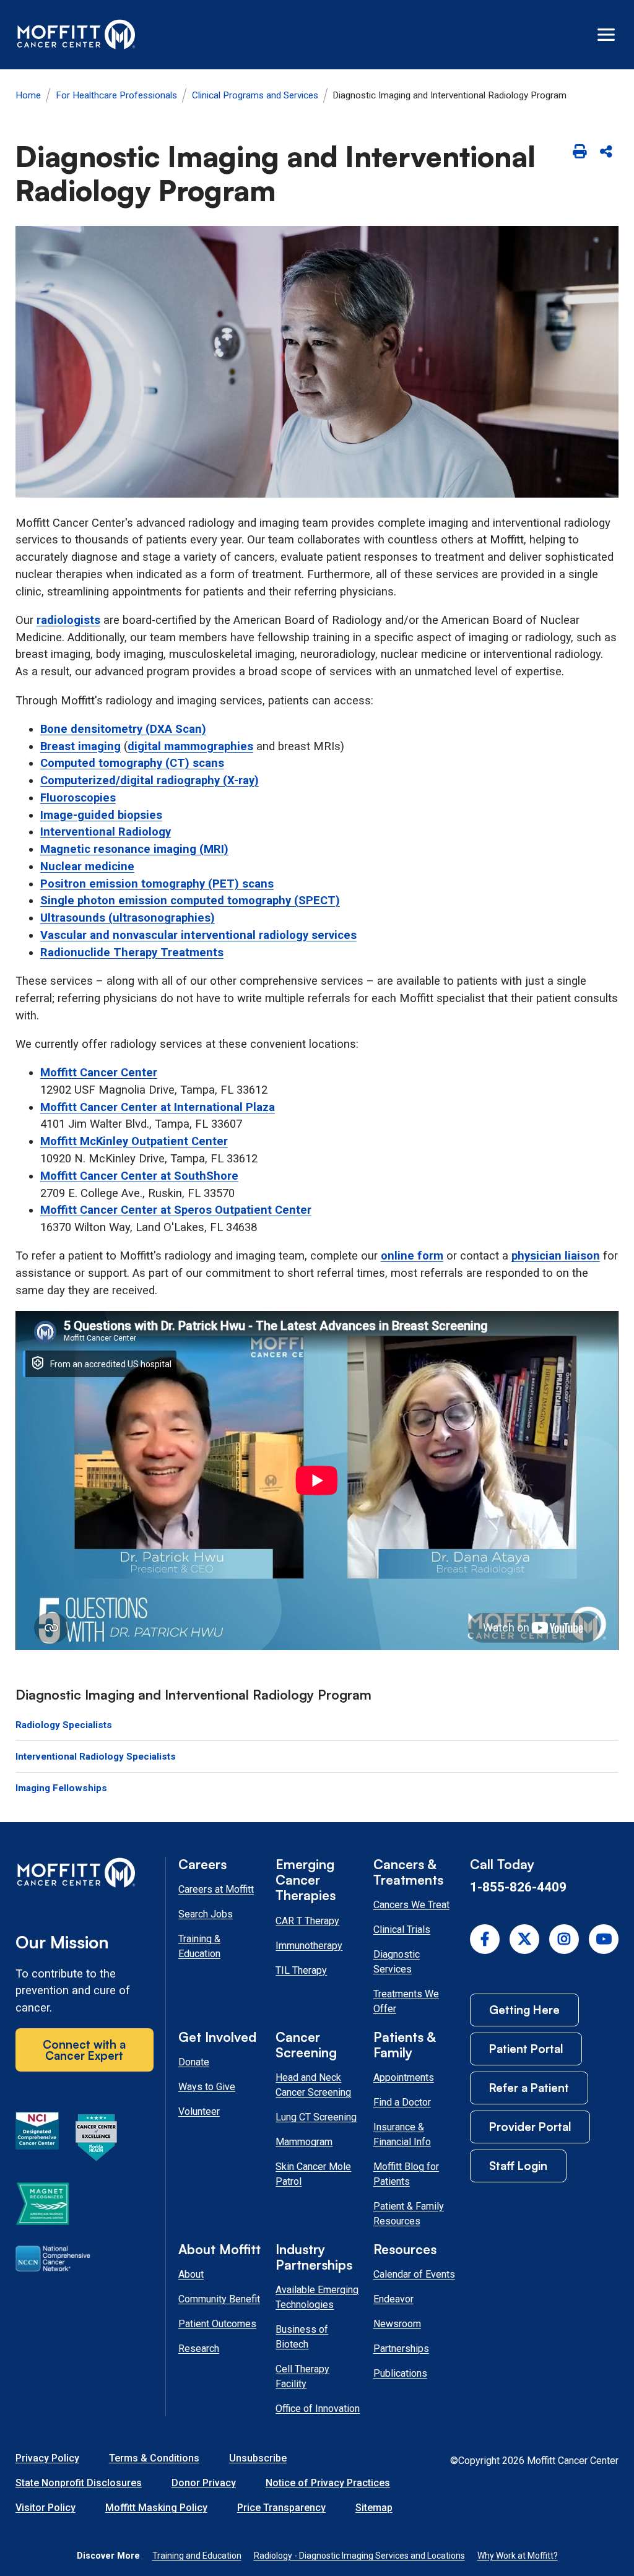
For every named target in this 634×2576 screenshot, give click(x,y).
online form (412, 1256)
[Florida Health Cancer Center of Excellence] (97, 2140)
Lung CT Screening (316, 2117)
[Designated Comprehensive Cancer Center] (37, 2140)
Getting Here (524, 2009)
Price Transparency (281, 2508)
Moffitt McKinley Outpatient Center (134, 1141)
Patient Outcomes (217, 2324)
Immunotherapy (309, 1946)
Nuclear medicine (87, 867)
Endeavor (393, 2299)
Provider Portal (530, 2126)
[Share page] (606, 152)
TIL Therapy (301, 1970)
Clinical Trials (402, 1930)
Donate (194, 2062)
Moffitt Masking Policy (156, 2508)
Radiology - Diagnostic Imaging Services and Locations (359, 2556)
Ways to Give (207, 2087)
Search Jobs (206, 1914)
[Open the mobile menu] (606, 35)
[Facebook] (485, 1939)
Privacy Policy (47, 2458)
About (191, 2274)
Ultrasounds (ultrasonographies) (128, 918)
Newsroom (397, 2324)
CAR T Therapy (307, 1921)
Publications (400, 2373)
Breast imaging (80, 746)
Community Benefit (219, 2299)
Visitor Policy (46, 2508)
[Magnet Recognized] (42, 2206)
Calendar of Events (414, 2274)
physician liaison (556, 1256)
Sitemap (374, 2508)
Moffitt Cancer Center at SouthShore (139, 1176)
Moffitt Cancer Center (99, 1073)
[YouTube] (604, 1939)
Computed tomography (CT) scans (132, 763)
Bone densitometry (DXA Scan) (123, 729)
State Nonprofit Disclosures (79, 2483)
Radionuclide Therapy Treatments (132, 953)
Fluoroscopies (78, 798)
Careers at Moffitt (216, 1889)
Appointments (404, 2077)
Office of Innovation (318, 2409)
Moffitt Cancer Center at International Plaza (158, 1107)
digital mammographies (190, 746)
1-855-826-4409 (518, 1887)
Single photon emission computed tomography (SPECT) (190, 901)
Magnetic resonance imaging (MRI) (134, 849)
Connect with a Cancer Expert (84, 2050)
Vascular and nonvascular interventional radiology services (198, 935)
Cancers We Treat (411, 1905)
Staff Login (518, 2165)
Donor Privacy (204, 2483)
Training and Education (197, 2556)
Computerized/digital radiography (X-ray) (150, 780)
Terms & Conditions (154, 2458)
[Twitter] (524, 1939)
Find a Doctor (402, 2102)
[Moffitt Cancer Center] (76, 35)
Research (199, 2349)
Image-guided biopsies (101, 815)
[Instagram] (564, 1939)
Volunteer (199, 2111)
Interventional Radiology (106, 832)
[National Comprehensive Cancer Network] (53, 2261)
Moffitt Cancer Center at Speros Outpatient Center (176, 1210)
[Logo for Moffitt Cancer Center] (85, 1875)
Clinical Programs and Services (255, 95)
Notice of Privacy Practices (328, 2483)
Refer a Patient (529, 2087)
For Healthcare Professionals (116, 95)
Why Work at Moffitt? (518, 2556)
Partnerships (401, 2349)
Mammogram (304, 2142)
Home (28, 95)
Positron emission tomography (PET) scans (157, 884)
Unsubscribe (258, 2458)
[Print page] (579, 152)
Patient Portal (526, 2048)
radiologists (68, 620)
